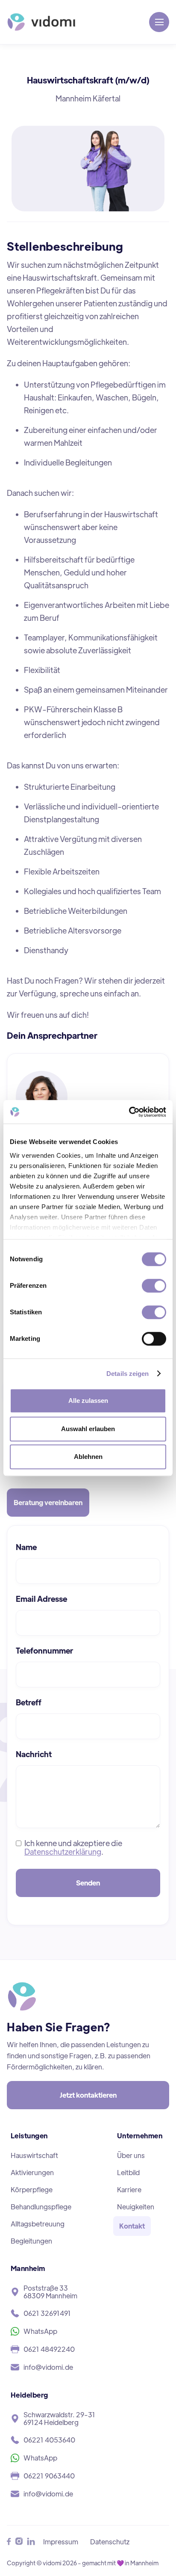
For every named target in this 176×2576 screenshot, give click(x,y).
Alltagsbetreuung (38, 2224)
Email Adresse (41, 1599)
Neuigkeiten (136, 2207)
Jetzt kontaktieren (88, 2095)
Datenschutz (110, 2542)
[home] (41, 22)
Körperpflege (32, 2189)
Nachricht (34, 1754)
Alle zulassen (88, 1401)
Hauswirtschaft (34, 2155)
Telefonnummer (44, 1651)
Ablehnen (88, 1457)
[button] (159, 22)
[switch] (154, 1286)
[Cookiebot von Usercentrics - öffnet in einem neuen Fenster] (129, 1112)
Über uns (131, 2155)
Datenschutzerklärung (63, 1851)
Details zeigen (128, 1374)
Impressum (61, 2542)
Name (26, 1547)
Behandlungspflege (41, 2207)
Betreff (29, 1702)
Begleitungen (31, 2241)
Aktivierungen (32, 2172)
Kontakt (132, 2226)
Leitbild (128, 2172)
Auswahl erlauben (88, 1429)
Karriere (129, 2189)
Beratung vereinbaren (48, 1502)
